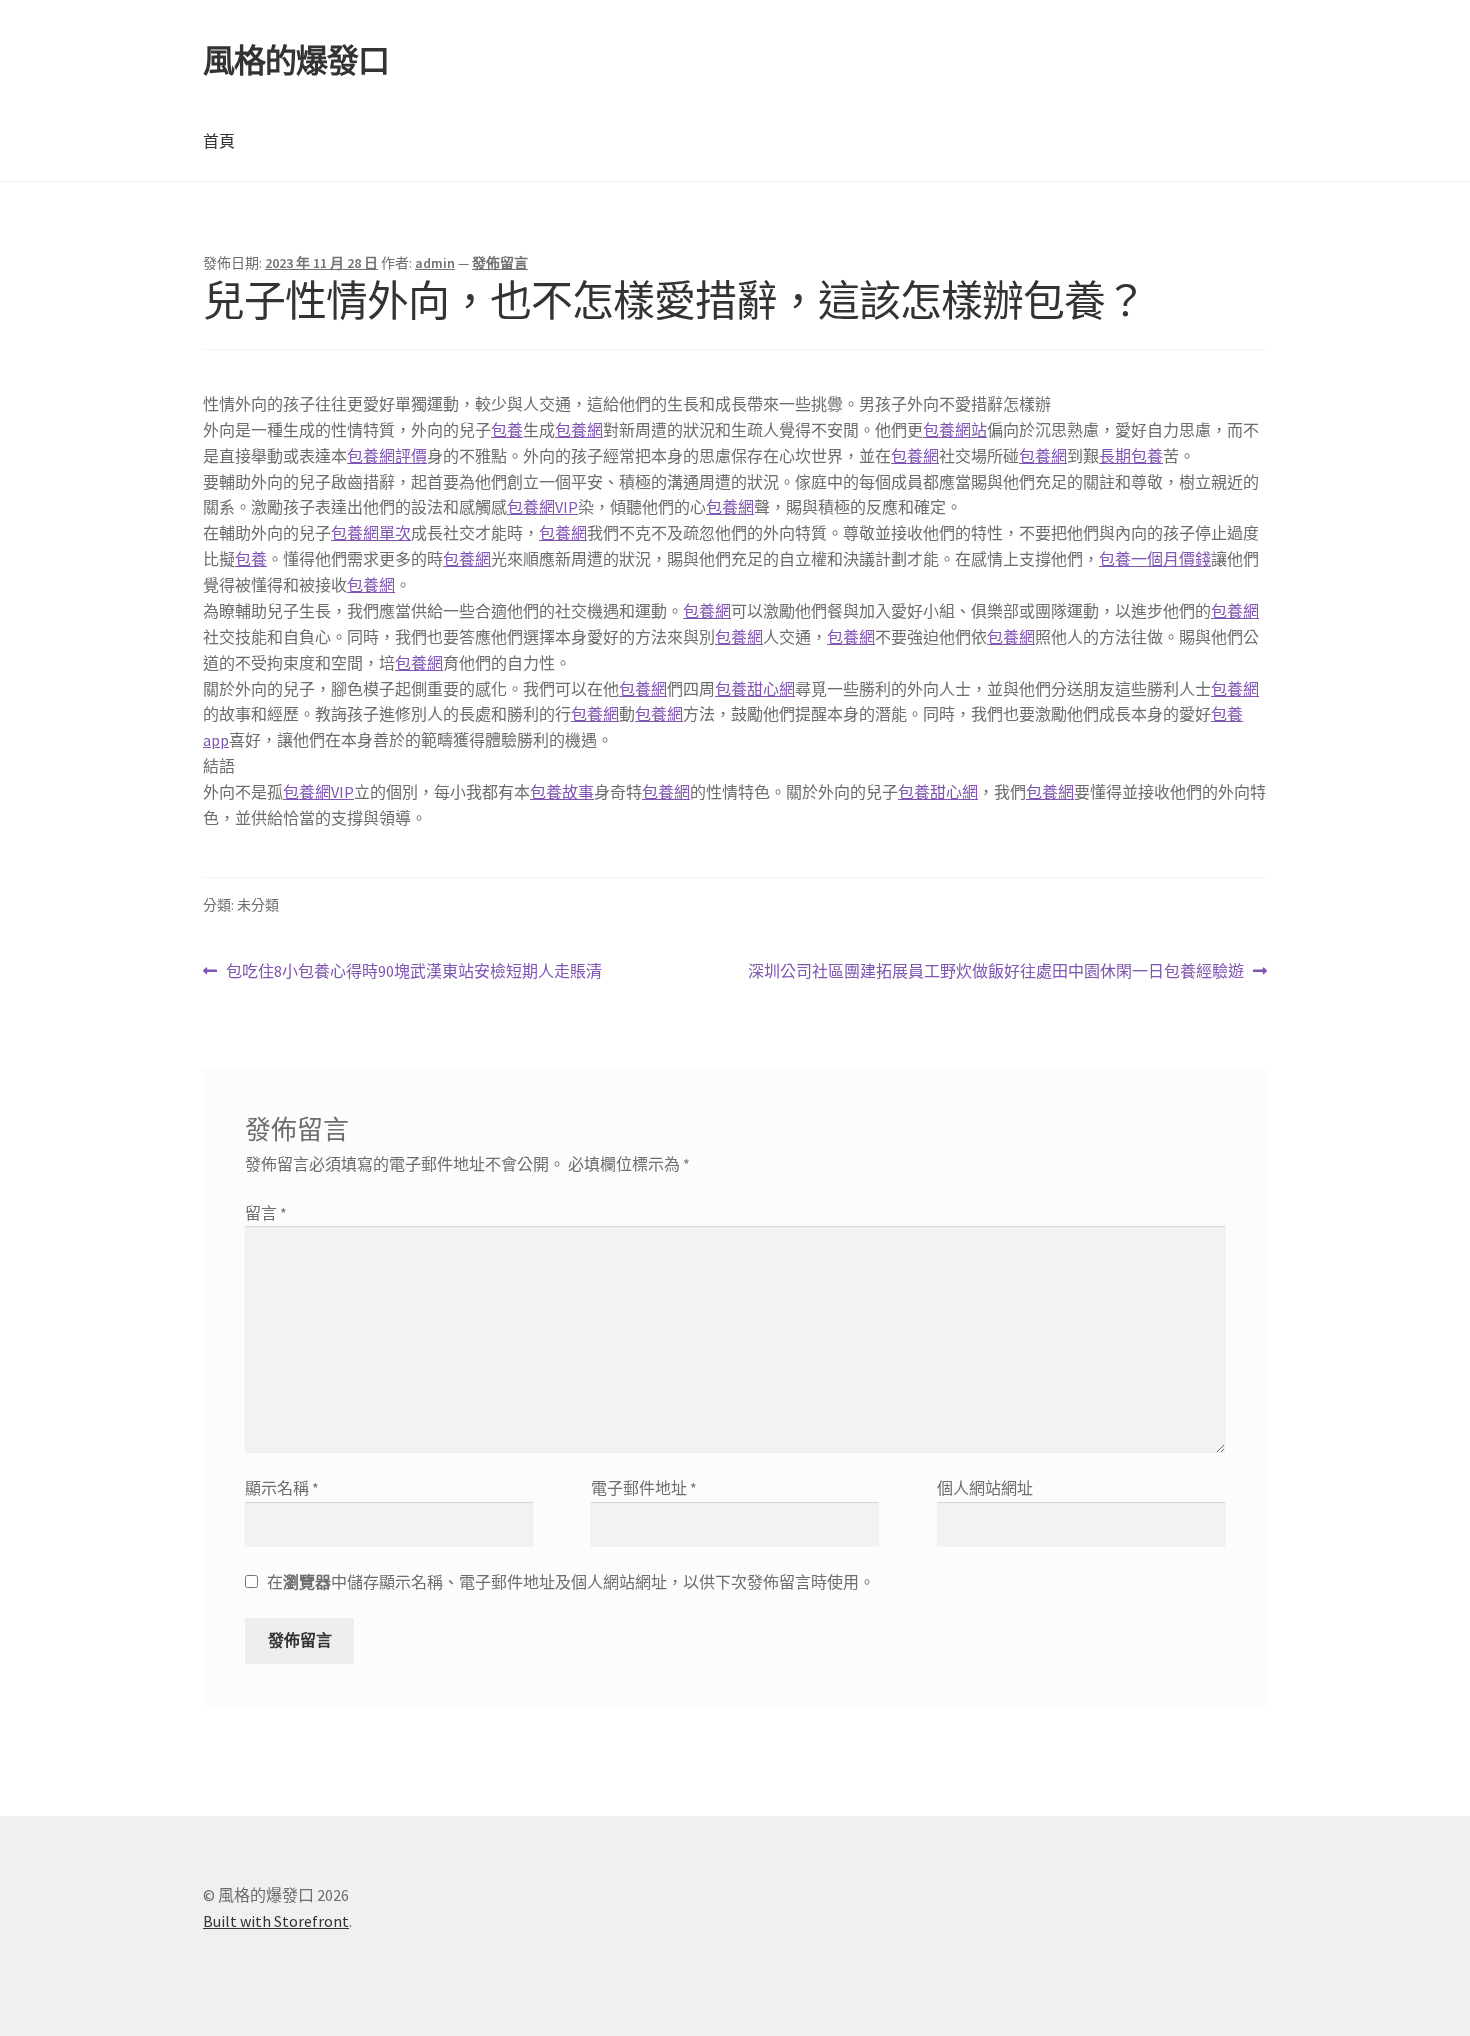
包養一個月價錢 (1155, 559)
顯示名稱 (282, 1488)
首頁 (219, 141)
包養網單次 (371, 533)
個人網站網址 (985, 1488)
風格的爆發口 (296, 61)
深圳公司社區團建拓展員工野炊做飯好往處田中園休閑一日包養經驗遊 (996, 972)
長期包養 (1131, 456)
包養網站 (955, 430)
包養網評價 (387, 456)
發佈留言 (500, 263)
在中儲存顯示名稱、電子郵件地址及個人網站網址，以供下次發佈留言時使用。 (571, 1582)
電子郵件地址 (644, 1488)
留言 (266, 1213)
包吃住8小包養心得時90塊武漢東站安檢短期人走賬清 (413, 972)
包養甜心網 (755, 689)
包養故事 (562, 792)
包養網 (579, 430)
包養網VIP (542, 507)
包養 (507, 430)
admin (435, 263)
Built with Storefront (276, 1921)
